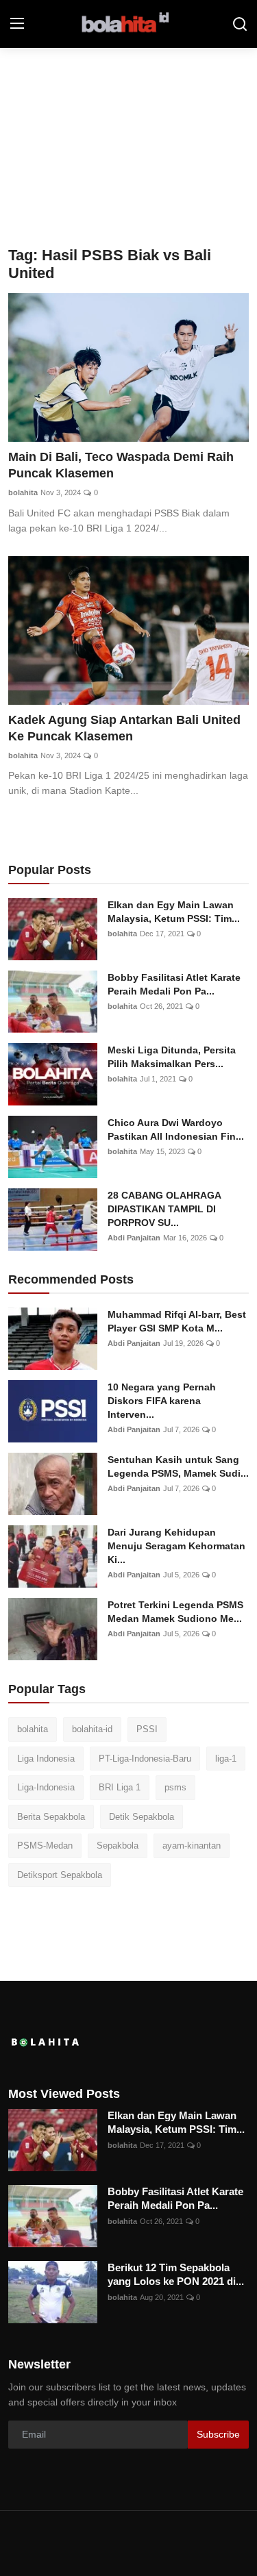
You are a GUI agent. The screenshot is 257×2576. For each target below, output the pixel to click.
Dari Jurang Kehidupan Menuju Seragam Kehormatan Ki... (176, 1546)
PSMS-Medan (45, 1846)
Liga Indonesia (46, 1759)
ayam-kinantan (192, 1846)
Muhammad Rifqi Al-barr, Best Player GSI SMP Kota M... (177, 1321)
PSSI (147, 1729)
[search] (240, 24)
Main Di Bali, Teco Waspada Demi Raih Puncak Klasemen (121, 465)
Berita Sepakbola (51, 1817)
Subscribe (218, 2434)
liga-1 (226, 1759)
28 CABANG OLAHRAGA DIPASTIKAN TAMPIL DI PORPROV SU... (164, 1209)
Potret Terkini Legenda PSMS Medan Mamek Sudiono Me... (175, 1612)
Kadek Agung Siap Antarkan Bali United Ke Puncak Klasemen (124, 728)
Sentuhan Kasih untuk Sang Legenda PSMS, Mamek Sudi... (178, 1466)
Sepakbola (118, 1846)
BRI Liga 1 (120, 1787)
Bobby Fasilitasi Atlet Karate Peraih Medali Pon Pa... (174, 984)
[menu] (17, 24)
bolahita (23, 492)
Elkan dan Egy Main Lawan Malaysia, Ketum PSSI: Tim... (174, 912)
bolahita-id (92, 1729)
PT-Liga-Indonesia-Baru (145, 1759)
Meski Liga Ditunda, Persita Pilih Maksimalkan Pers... (172, 1057)
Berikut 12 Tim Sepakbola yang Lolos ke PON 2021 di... (176, 2274)
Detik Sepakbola (142, 1817)
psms (175, 1787)
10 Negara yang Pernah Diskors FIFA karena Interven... (162, 1401)
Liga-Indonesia (46, 1787)
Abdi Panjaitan (134, 1238)
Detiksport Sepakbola (60, 1875)
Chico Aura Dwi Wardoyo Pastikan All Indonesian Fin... (176, 1129)
